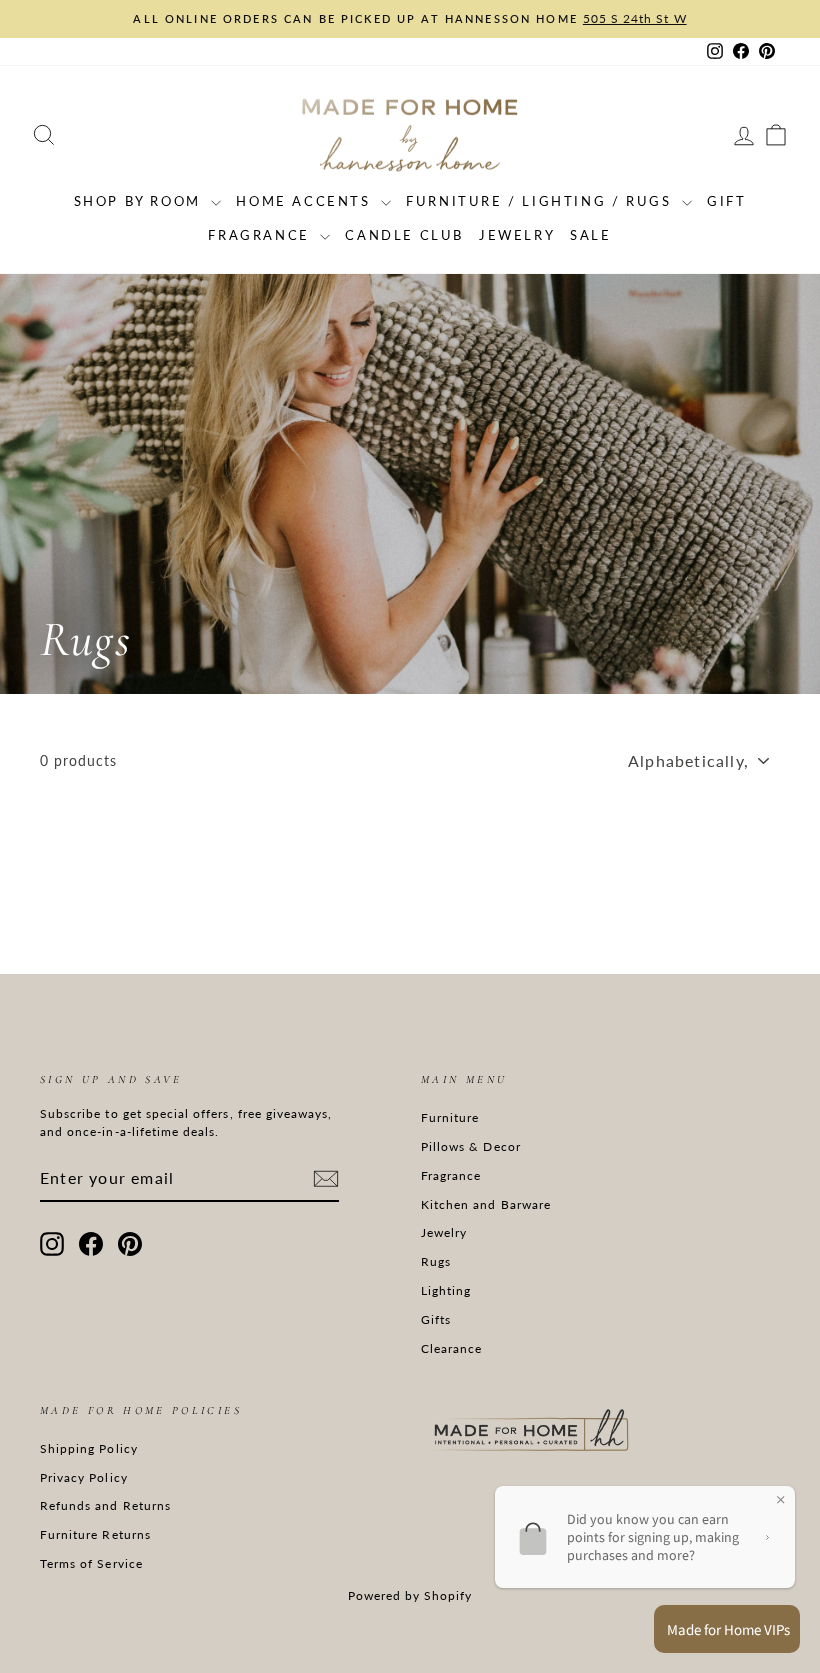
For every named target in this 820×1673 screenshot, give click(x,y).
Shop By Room (140, 201)
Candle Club (404, 235)
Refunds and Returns (105, 1505)
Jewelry (517, 235)
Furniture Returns (95, 1534)
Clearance (451, 1348)
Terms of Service (91, 1563)
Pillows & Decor (471, 1146)
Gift (726, 201)
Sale (590, 235)
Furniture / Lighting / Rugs (541, 201)
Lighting (446, 1290)
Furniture (450, 1117)
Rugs (436, 1261)
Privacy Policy (84, 1477)
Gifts (436, 1319)
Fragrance (261, 235)
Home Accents (306, 201)
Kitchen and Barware (486, 1204)
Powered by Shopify (410, 1595)
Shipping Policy (89, 1448)
